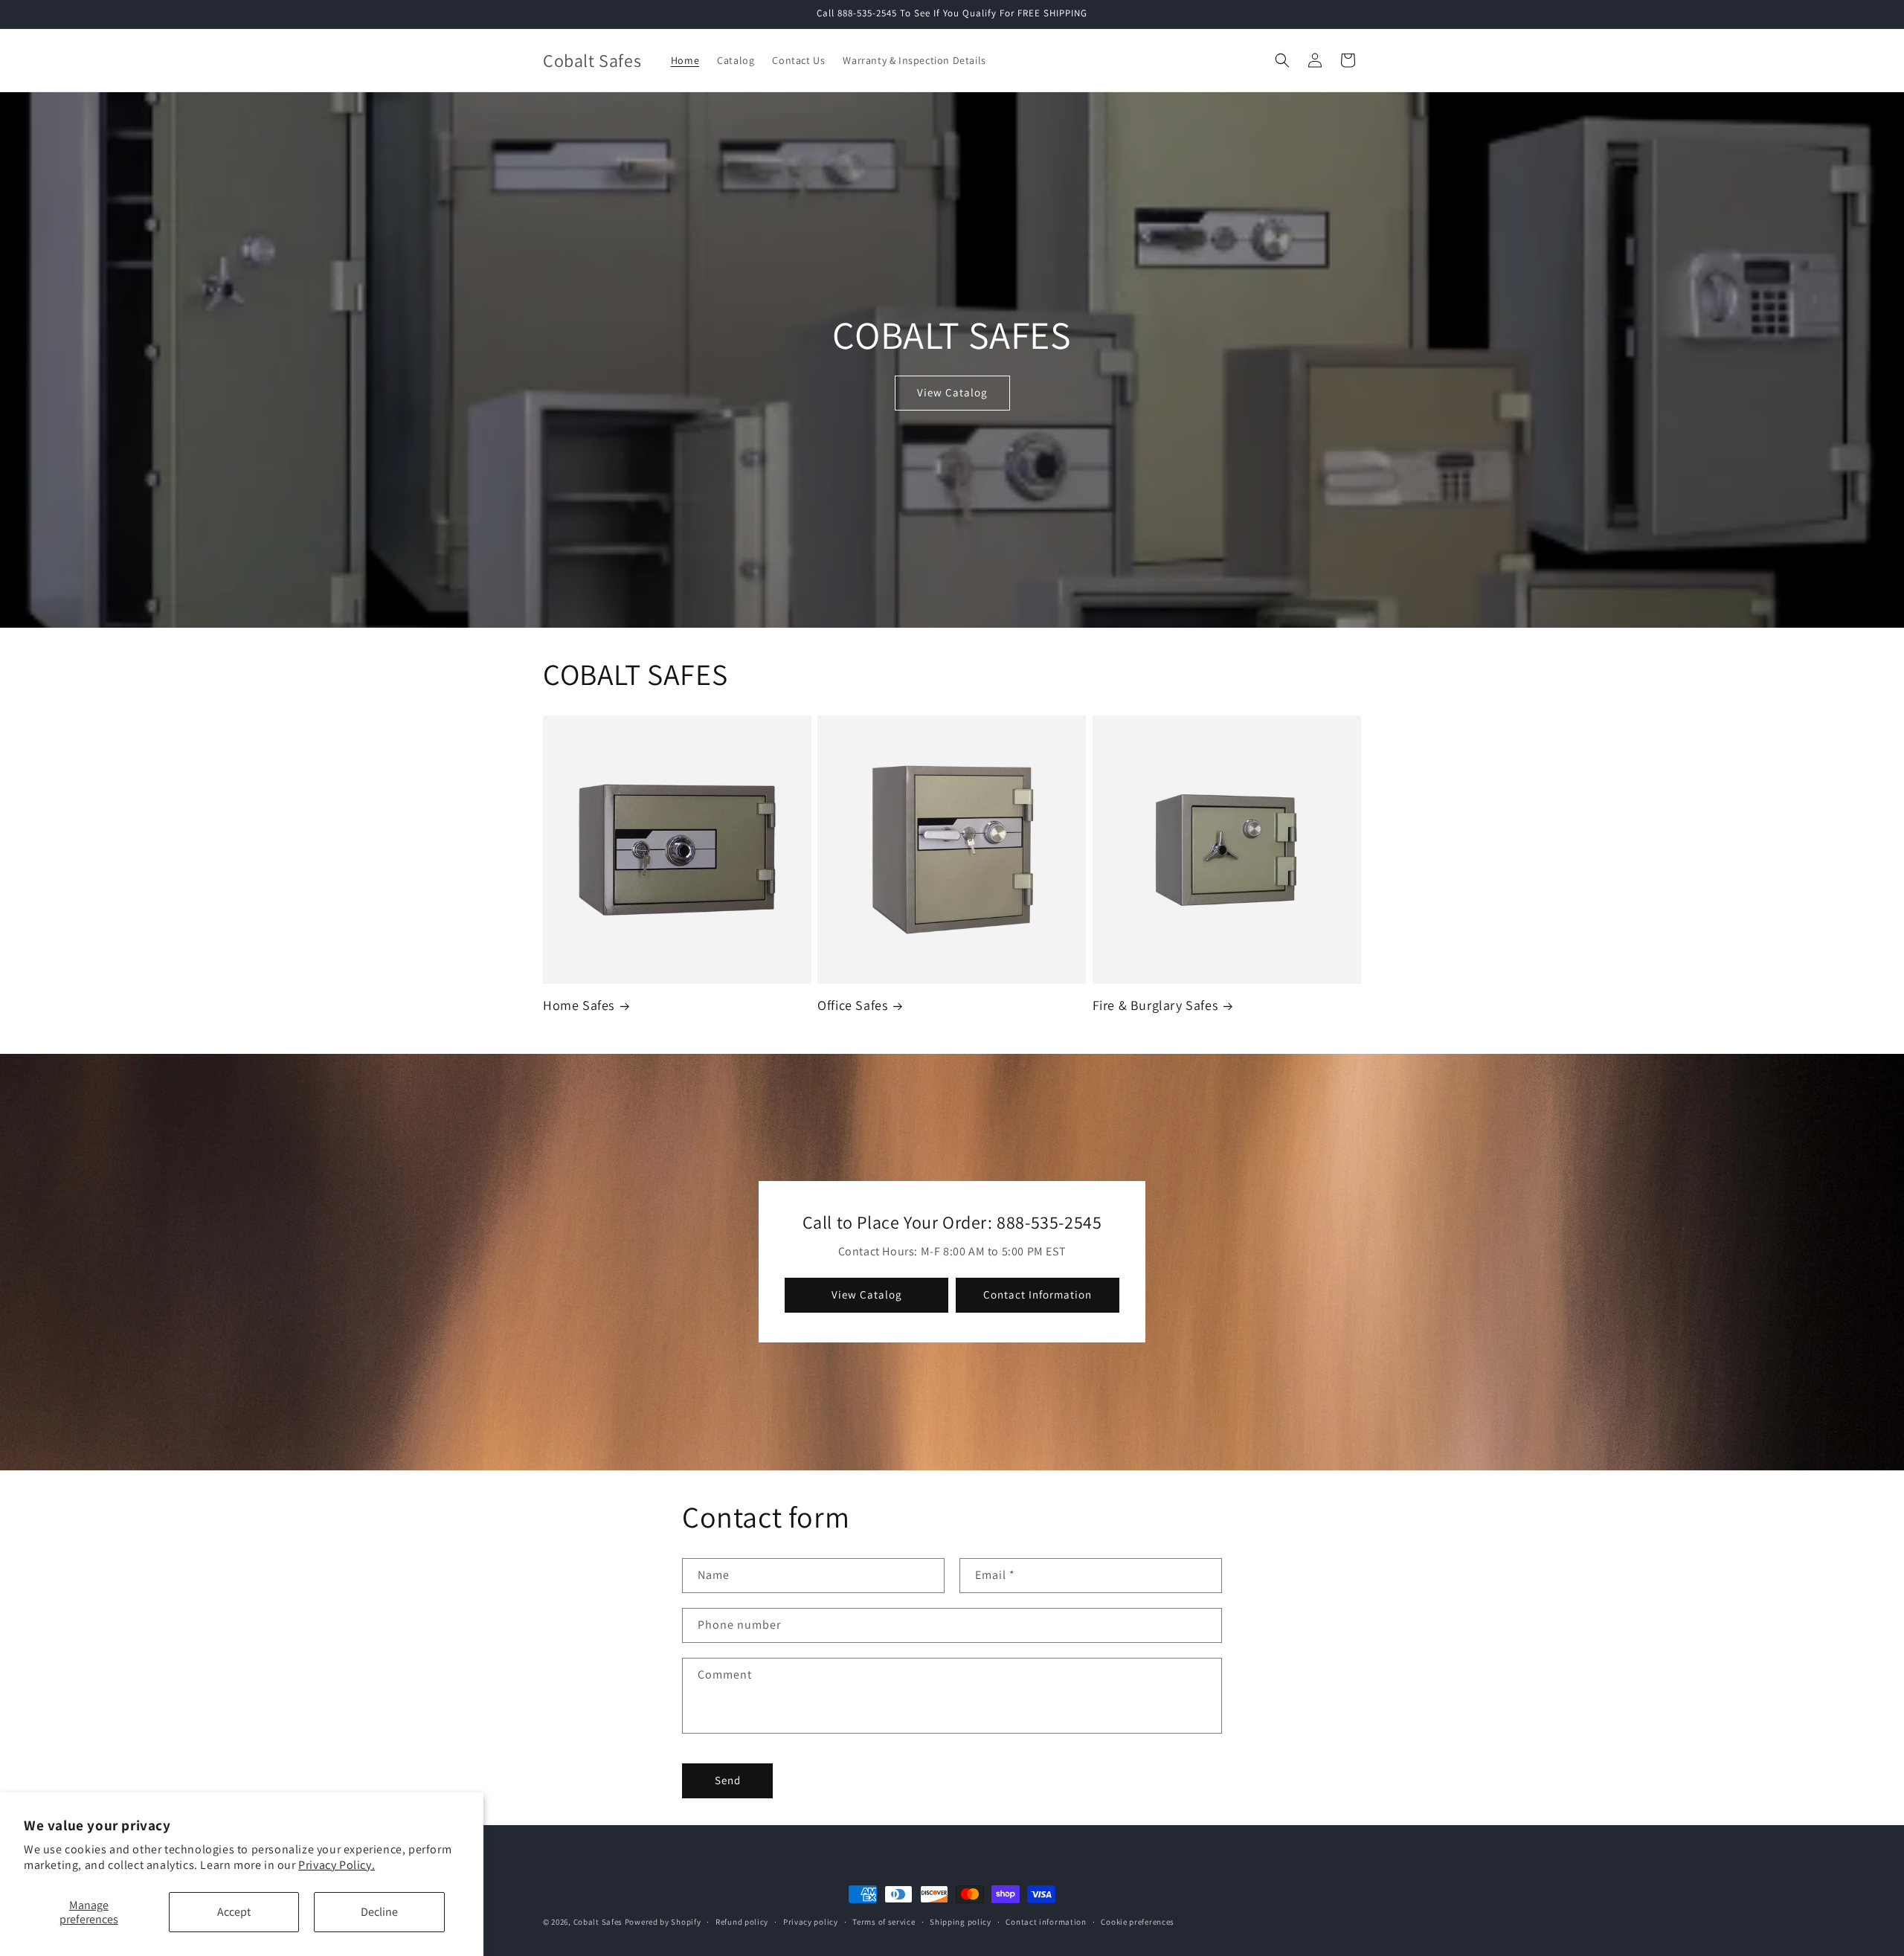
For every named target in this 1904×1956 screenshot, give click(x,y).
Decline (379, 1912)
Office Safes (852, 1005)
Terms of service (884, 1922)
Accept (234, 1912)
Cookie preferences (1138, 1922)
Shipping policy (961, 1922)
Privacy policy (811, 1922)
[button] (1282, 60)
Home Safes (579, 1005)
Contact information (1046, 1922)
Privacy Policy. (337, 1865)
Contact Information (1038, 1295)
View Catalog (952, 392)
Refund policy (742, 1922)
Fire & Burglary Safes (1155, 1005)
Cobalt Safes (598, 1922)
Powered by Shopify (663, 1922)
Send (728, 1780)
